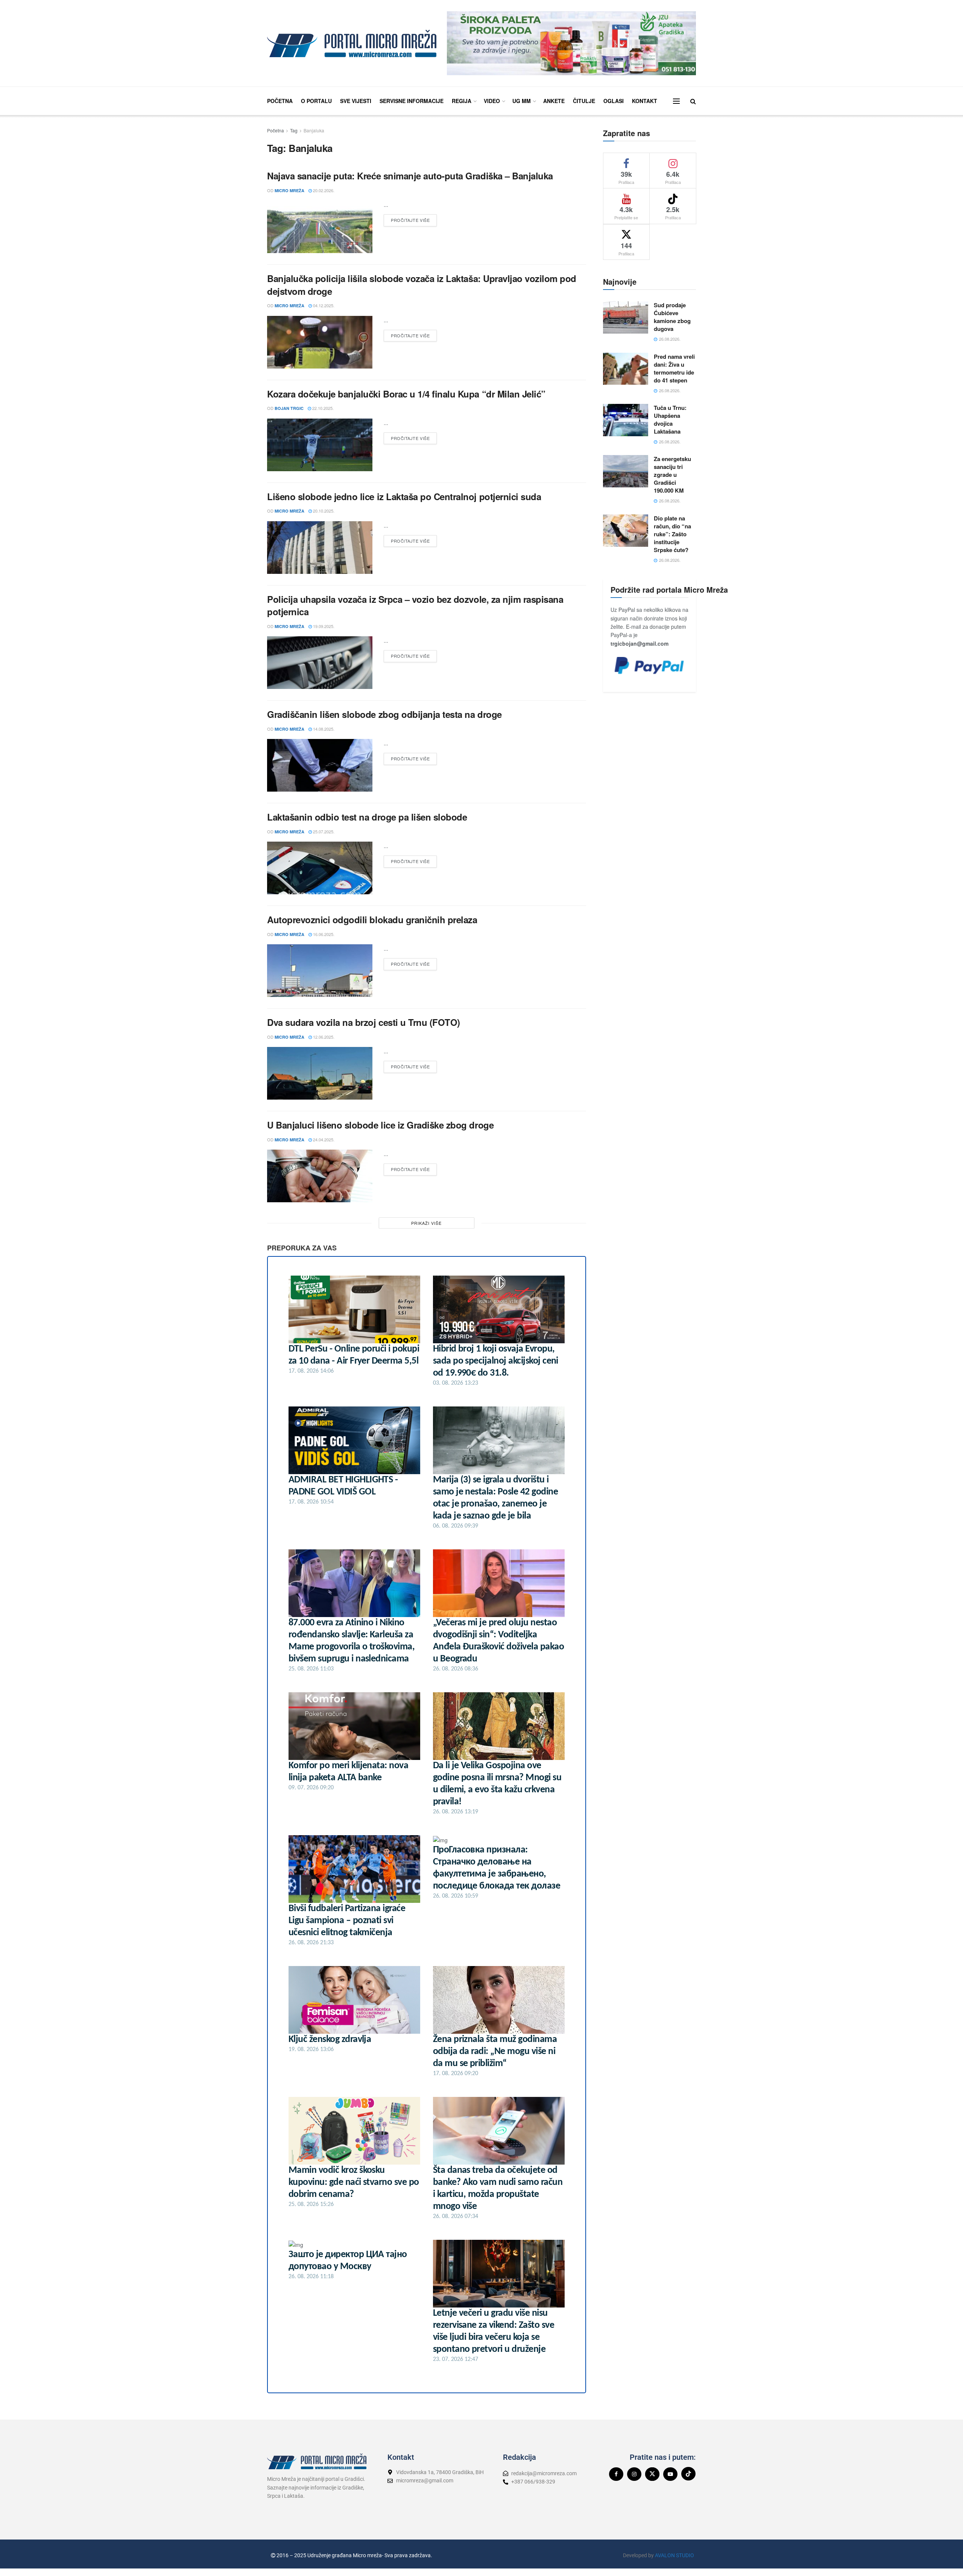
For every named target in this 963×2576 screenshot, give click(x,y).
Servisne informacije (412, 101)
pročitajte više (414, 219)
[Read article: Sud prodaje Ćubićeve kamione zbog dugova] (626, 317)
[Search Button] (693, 101)
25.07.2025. (323, 831)
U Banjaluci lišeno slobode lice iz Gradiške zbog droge (380, 1125)
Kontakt (645, 101)
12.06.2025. (323, 1037)
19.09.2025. (323, 626)
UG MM (522, 101)
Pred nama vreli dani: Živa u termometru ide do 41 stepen (674, 368)
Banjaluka (314, 130)
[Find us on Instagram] (634, 2474)
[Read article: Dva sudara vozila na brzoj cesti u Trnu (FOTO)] (320, 1073)
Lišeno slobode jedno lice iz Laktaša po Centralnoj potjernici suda (404, 496)
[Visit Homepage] (352, 43)
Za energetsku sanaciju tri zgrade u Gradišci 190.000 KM (672, 475)
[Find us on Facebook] (616, 2474)
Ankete (554, 101)
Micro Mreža (289, 190)
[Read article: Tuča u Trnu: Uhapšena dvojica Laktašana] (626, 420)
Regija (462, 101)
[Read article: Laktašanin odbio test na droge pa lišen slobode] (320, 868)
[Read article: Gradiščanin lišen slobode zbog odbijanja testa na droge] (320, 765)
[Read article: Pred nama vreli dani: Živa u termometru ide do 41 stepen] (626, 369)
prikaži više (426, 1223)
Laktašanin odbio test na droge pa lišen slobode (367, 817)
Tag (294, 130)
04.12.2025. (323, 305)
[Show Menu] (676, 101)
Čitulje (584, 101)
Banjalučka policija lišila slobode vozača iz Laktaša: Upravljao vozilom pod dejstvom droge (422, 285)
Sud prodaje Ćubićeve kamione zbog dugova (672, 317)
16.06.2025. (323, 934)
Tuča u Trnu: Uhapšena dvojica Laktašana (670, 419)
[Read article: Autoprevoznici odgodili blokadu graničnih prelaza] (320, 971)
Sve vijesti (356, 101)
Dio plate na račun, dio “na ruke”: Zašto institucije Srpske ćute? (672, 534)
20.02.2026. (323, 190)
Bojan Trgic (289, 408)
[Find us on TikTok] (688, 2474)
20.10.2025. (323, 511)
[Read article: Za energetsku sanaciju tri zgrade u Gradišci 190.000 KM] (626, 471)
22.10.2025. (322, 408)
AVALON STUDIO (674, 2555)
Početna (280, 101)
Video (492, 101)
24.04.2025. (323, 1139)
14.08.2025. (323, 729)
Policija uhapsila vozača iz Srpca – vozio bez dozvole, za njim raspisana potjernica (415, 605)
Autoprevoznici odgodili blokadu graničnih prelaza (372, 919)
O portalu (316, 101)
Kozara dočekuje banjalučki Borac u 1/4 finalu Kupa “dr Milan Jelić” (406, 394)
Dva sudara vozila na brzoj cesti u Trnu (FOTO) (364, 1022)
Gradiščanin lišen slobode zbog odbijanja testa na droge (384, 714)
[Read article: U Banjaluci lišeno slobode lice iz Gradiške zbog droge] (320, 1176)
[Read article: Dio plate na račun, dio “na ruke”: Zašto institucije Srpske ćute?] (626, 531)
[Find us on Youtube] (670, 2474)
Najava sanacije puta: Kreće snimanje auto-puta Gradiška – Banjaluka (410, 176)
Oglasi (614, 101)
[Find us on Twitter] (652, 2474)
